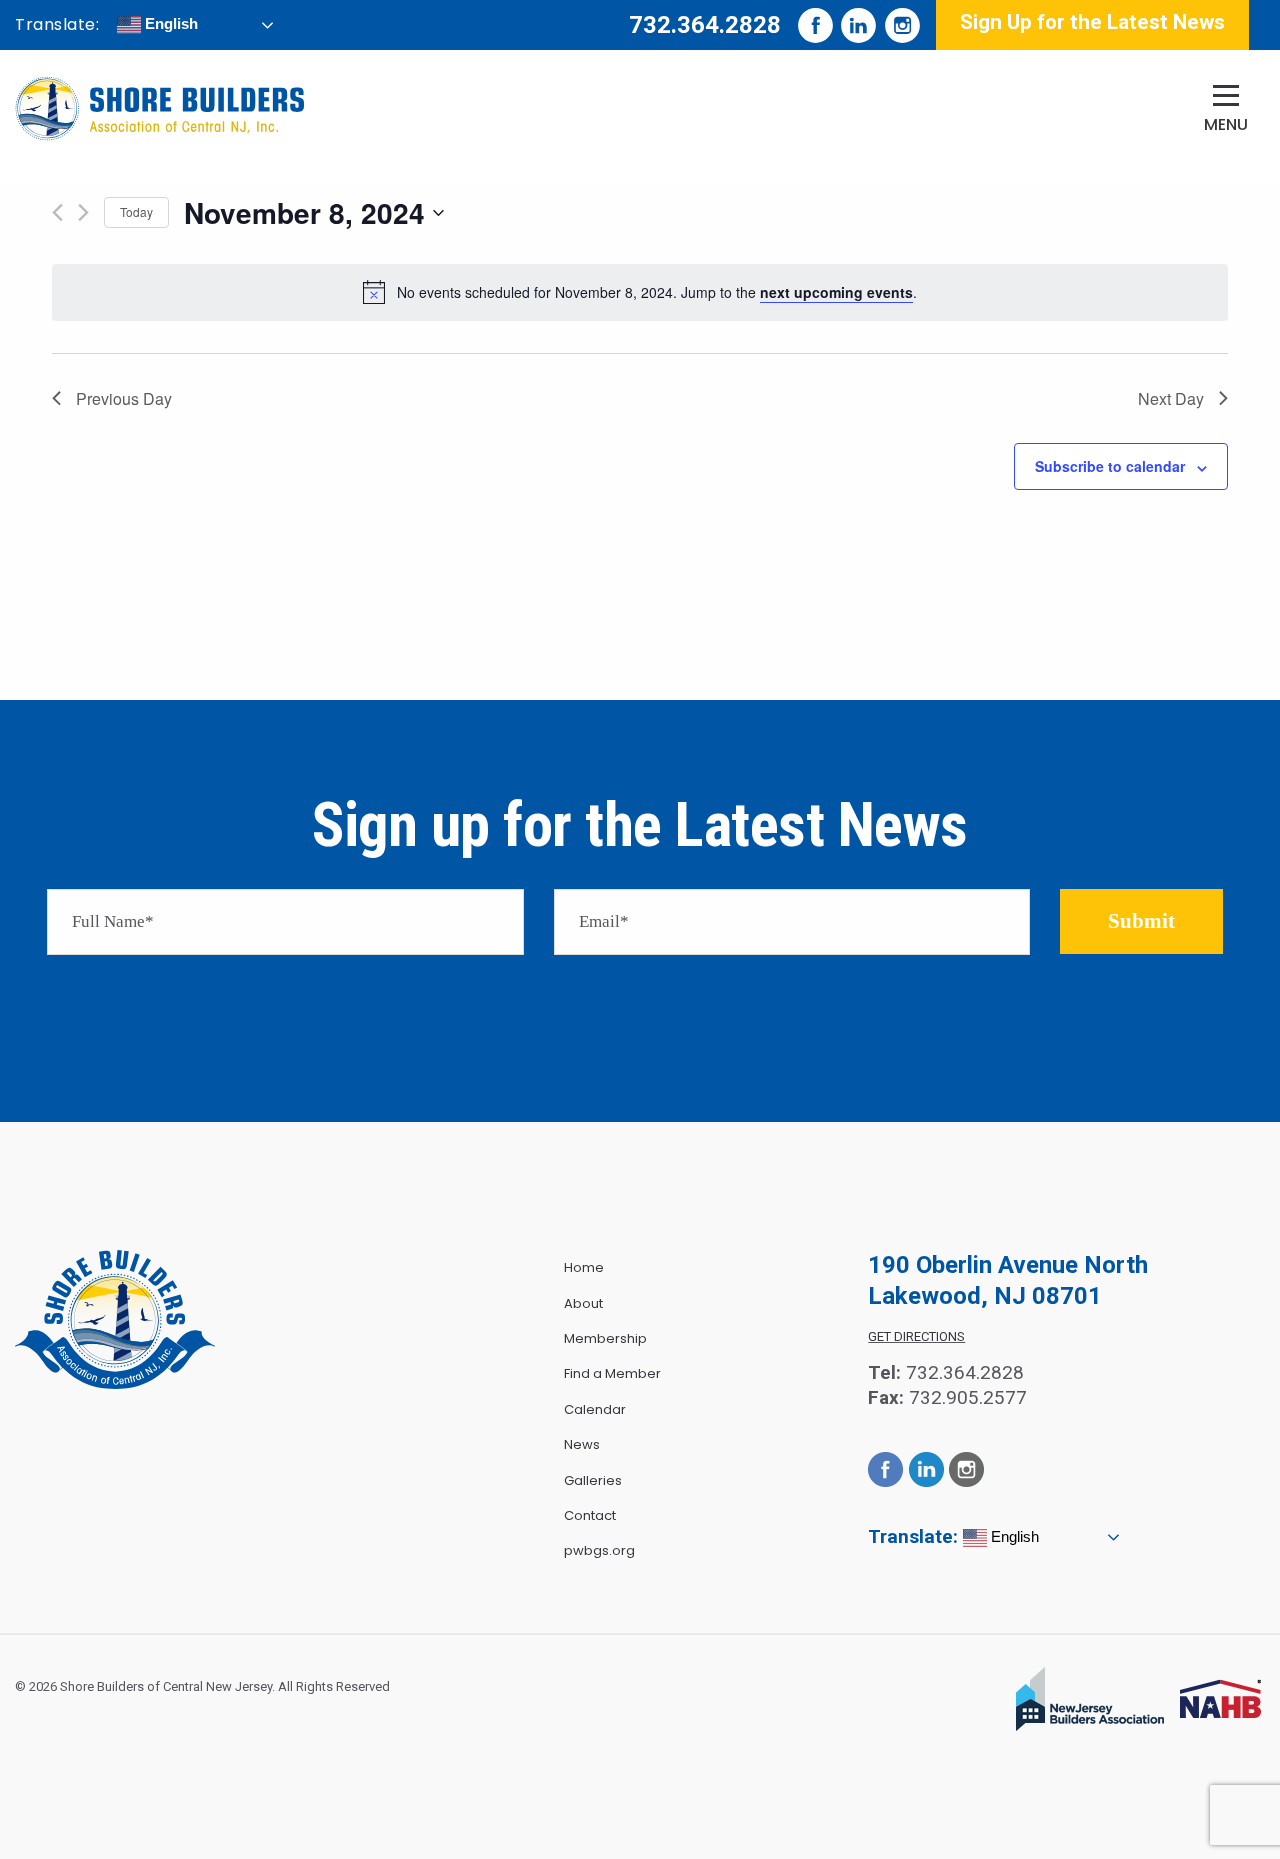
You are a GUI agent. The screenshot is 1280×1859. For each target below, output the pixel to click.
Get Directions (916, 1336)
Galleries (593, 1480)
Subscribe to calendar (1110, 466)
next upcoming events (836, 292)
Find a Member (612, 1373)
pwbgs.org (599, 1550)
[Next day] (83, 212)
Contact (590, 1515)
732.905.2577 (968, 1397)
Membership (605, 1338)
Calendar (595, 1409)
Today (136, 211)
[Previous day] (57, 212)
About (583, 1303)
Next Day (1171, 398)
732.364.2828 (705, 25)
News (582, 1444)
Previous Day (124, 398)
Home (584, 1267)
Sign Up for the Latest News (1092, 22)
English (169, 23)
